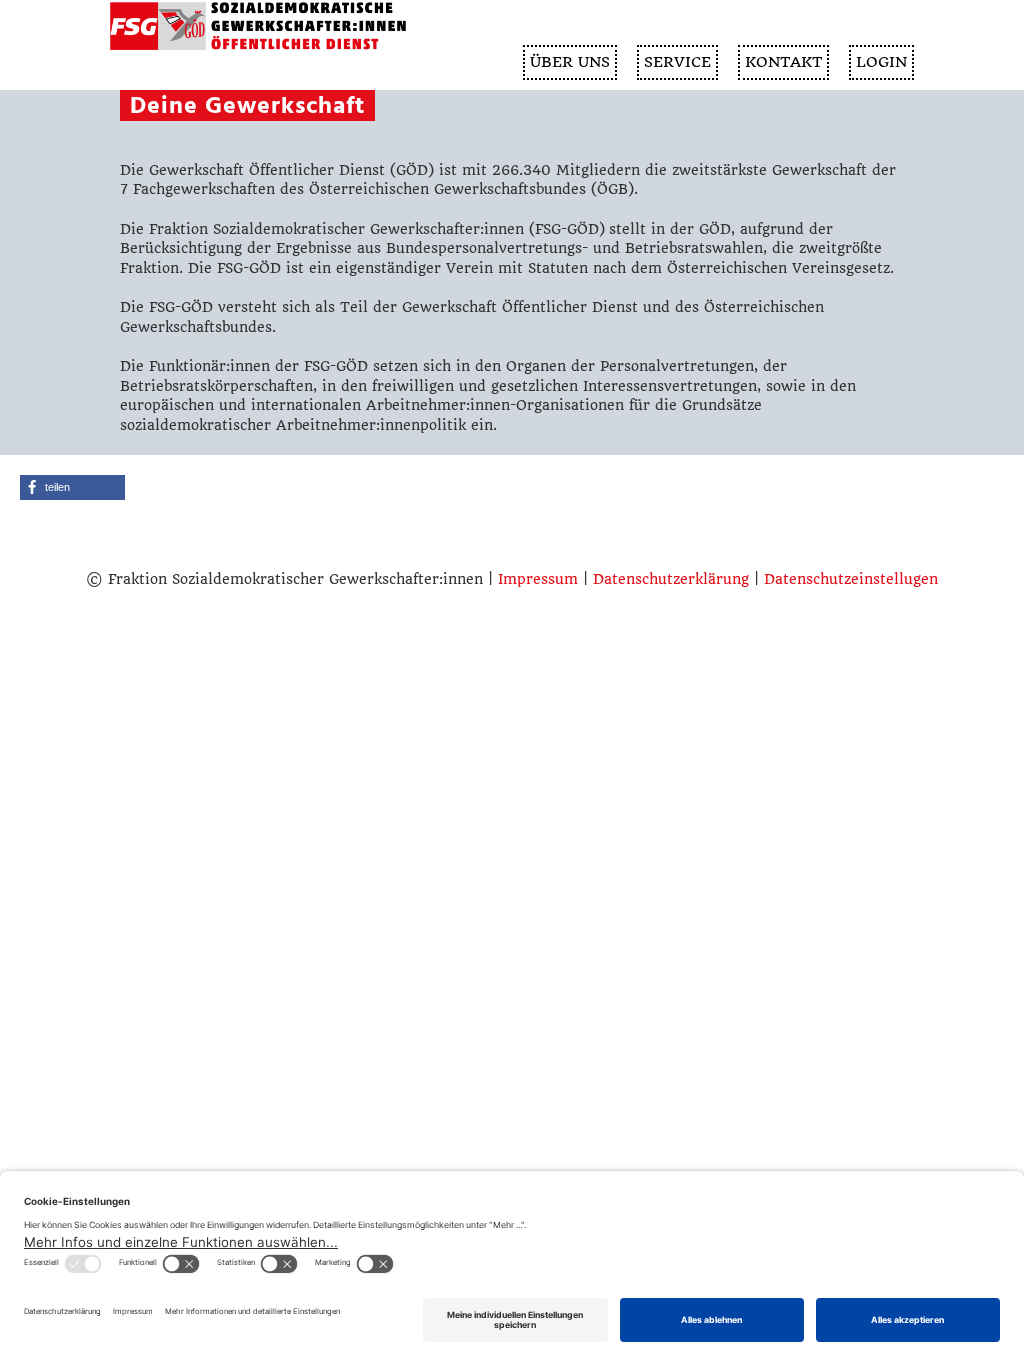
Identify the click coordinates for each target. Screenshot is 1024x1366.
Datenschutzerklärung (671, 579)
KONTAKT (783, 62)
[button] (72, 487)
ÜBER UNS (570, 62)
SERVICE (677, 62)
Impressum (538, 579)
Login (881, 62)
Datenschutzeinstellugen (851, 579)
